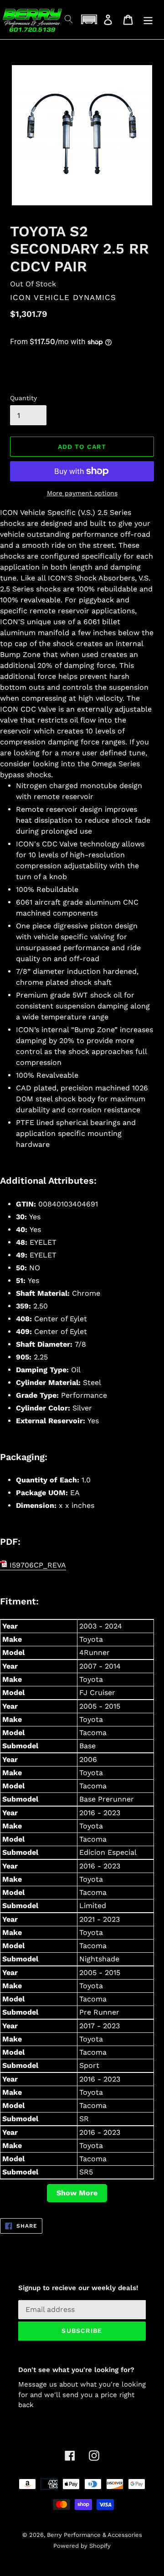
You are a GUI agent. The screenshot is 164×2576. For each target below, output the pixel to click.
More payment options (82, 493)
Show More (77, 2193)
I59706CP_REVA (37, 1565)
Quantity (23, 398)
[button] (89, 19)
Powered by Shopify (82, 2546)
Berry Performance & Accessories (95, 2535)
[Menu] (148, 20)
